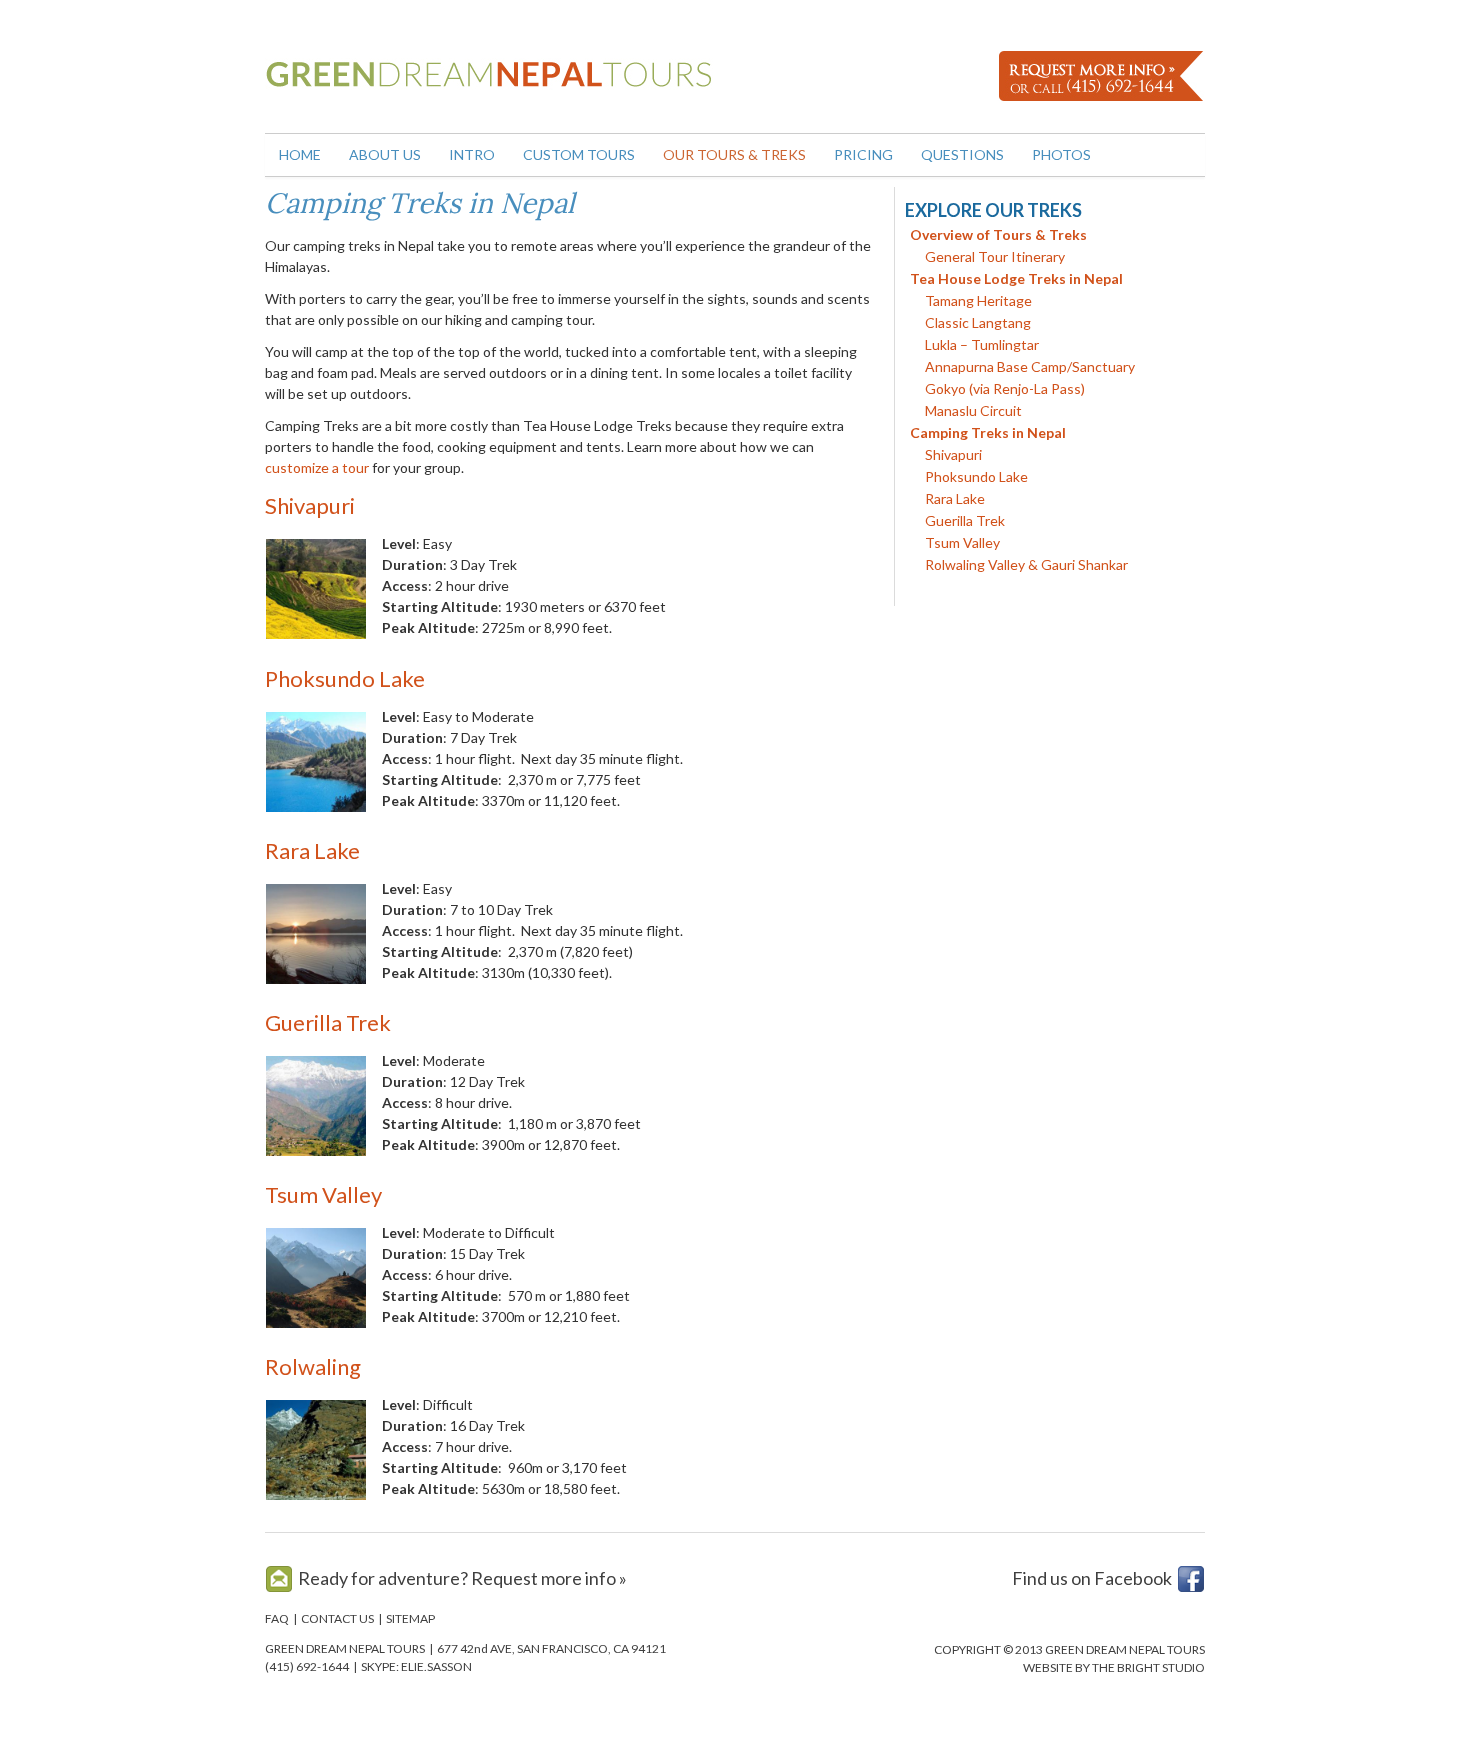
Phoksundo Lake (345, 678)
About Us (385, 154)
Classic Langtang (978, 322)
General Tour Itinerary (995, 256)
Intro (472, 154)
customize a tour (317, 467)
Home (300, 154)
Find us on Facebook (1092, 1578)
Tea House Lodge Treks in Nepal (1016, 278)
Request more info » (549, 1578)
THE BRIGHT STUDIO (1148, 1667)
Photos (1061, 154)
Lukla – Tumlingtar (982, 344)
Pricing (863, 154)
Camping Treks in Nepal (988, 432)
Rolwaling (313, 1366)
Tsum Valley (323, 1194)
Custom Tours (579, 154)
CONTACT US (337, 1618)
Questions (962, 154)
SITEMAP (410, 1618)
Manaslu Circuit (973, 410)
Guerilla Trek (328, 1022)
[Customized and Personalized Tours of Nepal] (495, 87)
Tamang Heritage (978, 300)
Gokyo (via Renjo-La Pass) (1005, 388)
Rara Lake (312, 850)
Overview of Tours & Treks (998, 234)
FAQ (277, 1618)
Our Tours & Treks (734, 154)
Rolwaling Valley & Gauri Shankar (1026, 564)
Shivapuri (310, 505)
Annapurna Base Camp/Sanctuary (1030, 366)
